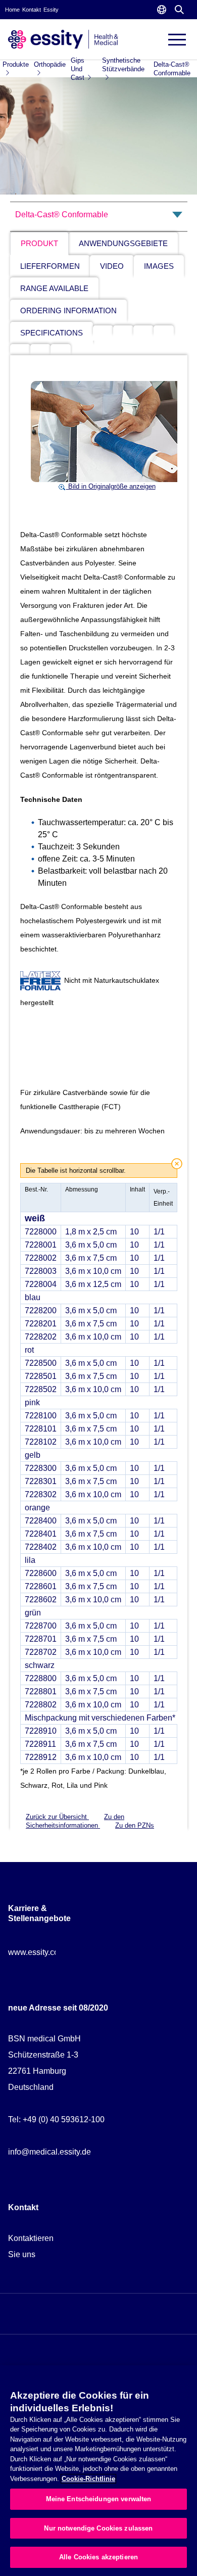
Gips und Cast (78, 69)
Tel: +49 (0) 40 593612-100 (56, 2119)
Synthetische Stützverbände (123, 65)
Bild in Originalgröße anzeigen (111, 486)
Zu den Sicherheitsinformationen (75, 1821)
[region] (98, 2471)
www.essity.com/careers (51, 1952)
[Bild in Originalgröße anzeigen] (107, 431)
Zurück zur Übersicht (57, 1817)
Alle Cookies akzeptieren (98, 2557)
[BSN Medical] (63, 39)
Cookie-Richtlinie (88, 2479)
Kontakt (32, 10)
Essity (51, 10)
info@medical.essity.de (50, 2152)
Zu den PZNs (135, 1825)
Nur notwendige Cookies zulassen (98, 2528)
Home (12, 10)
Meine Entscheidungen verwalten (99, 2499)
